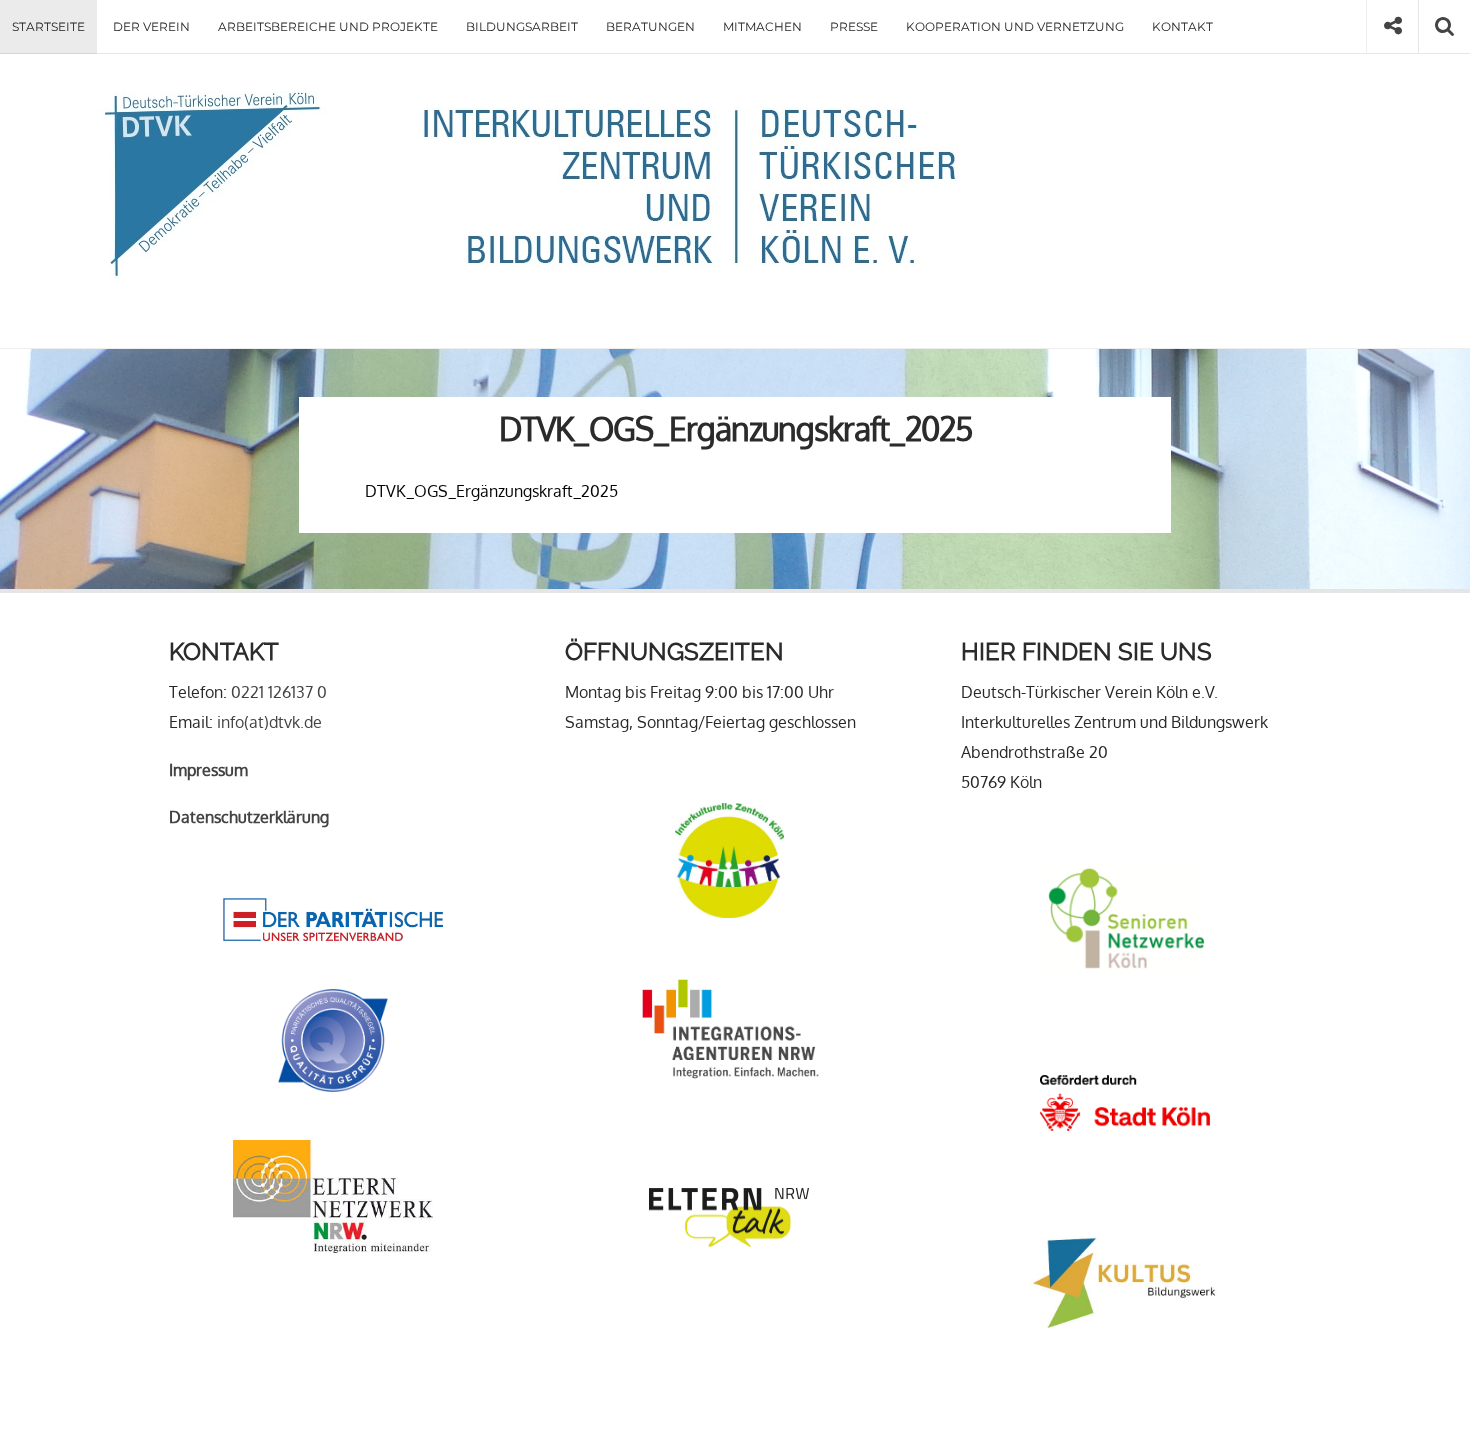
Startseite (48, 26)
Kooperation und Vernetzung (1015, 26)
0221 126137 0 (279, 692)
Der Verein (151, 26)
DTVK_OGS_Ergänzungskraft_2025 (491, 491)
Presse (854, 26)
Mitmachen (762, 26)
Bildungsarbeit (522, 26)
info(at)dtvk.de (269, 722)
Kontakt (1182, 26)
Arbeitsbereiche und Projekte (328, 26)
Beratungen (650, 26)
